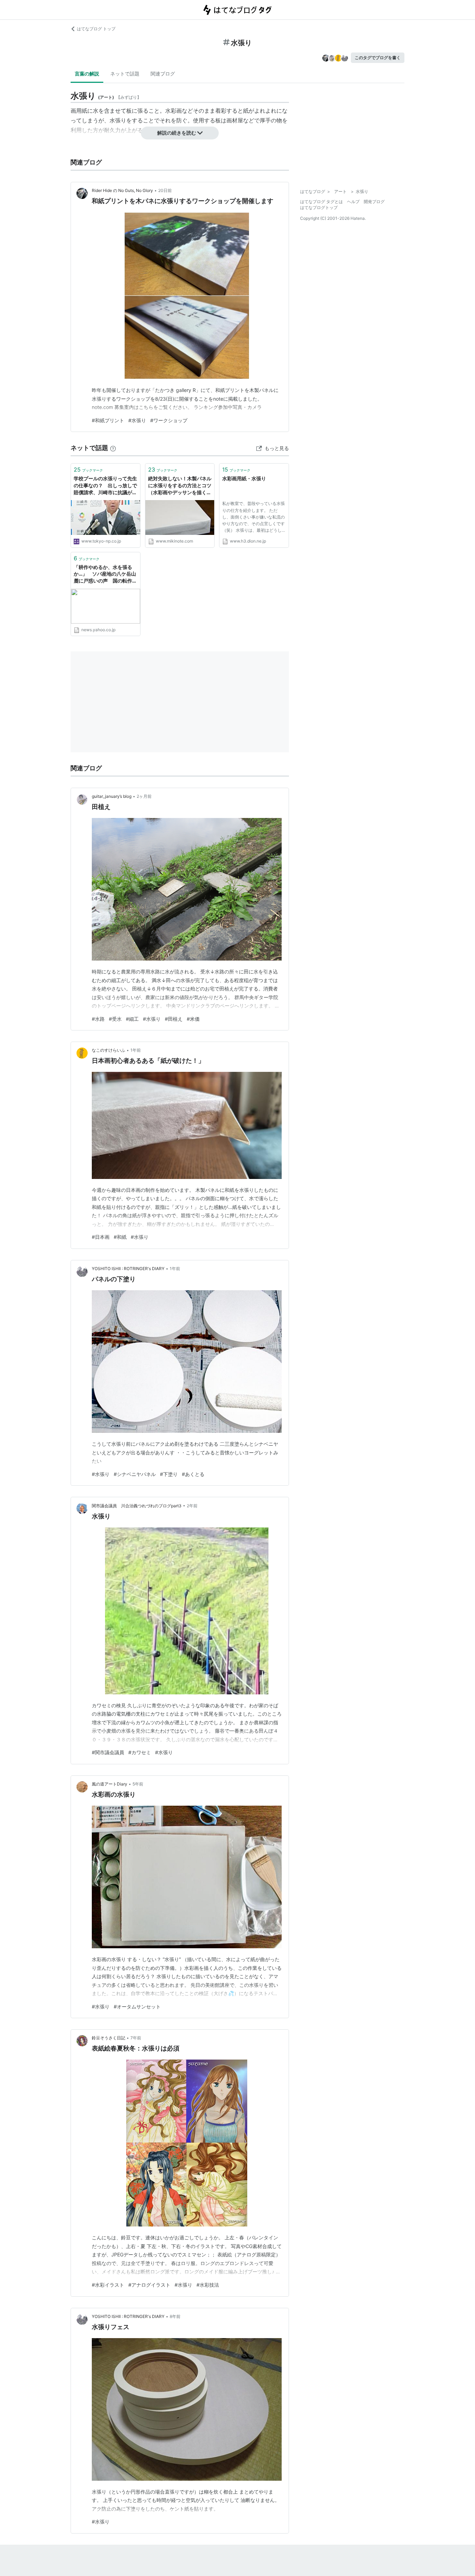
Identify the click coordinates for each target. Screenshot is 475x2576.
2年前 (192, 1506)
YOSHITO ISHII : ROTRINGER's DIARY (128, 1269)
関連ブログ (163, 74)
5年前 (138, 1784)
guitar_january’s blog (112, 796)
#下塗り (169, 1474)
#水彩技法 (208, 2285)
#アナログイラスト (149, 2285)
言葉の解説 (87, 74)
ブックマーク (88, 470)
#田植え (174, 1019)
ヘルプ (353, 202)
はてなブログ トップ (96, 29)
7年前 (136, 2038)
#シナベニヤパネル (135, 1474)
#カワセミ (140, 1752)
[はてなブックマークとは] (113, 448)
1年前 (136, 1050)
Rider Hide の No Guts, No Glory (122, 190)
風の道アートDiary (110, 1784)
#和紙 (120, 1237)
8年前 (175, 2316)
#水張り (137, 420)
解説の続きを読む (177, 133)
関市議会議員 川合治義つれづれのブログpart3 (137, 1506)
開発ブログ (374, 202)
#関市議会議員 (108, 1752)
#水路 (98, 1019)
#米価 (193, 1019)
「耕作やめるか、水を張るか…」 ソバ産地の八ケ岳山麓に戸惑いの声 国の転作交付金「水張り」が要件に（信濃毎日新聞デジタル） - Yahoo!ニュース (105, 574)
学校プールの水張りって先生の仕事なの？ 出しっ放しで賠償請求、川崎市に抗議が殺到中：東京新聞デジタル (105, 486)
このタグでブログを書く (378, 58)
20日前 (165, 190)
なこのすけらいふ (108, 1050)
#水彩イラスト (108, 2285)
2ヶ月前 (144, 796)
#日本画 (101, 1237)
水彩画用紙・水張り (244, 478)
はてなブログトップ (319, 207)
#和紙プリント (108, 420)
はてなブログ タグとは (321, 202)
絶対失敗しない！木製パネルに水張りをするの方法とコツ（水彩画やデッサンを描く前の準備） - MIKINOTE (180, 486)
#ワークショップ (169, 420)
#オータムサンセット (137, 2007)
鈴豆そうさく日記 (108, 2038)
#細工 (132, 1019)
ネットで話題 (125, 74)
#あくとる (193, 1474)
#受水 (115, 1019)
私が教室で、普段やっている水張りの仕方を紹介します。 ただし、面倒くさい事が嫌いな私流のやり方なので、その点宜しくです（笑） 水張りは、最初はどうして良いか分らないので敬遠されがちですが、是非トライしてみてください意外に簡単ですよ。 (253, 518)
